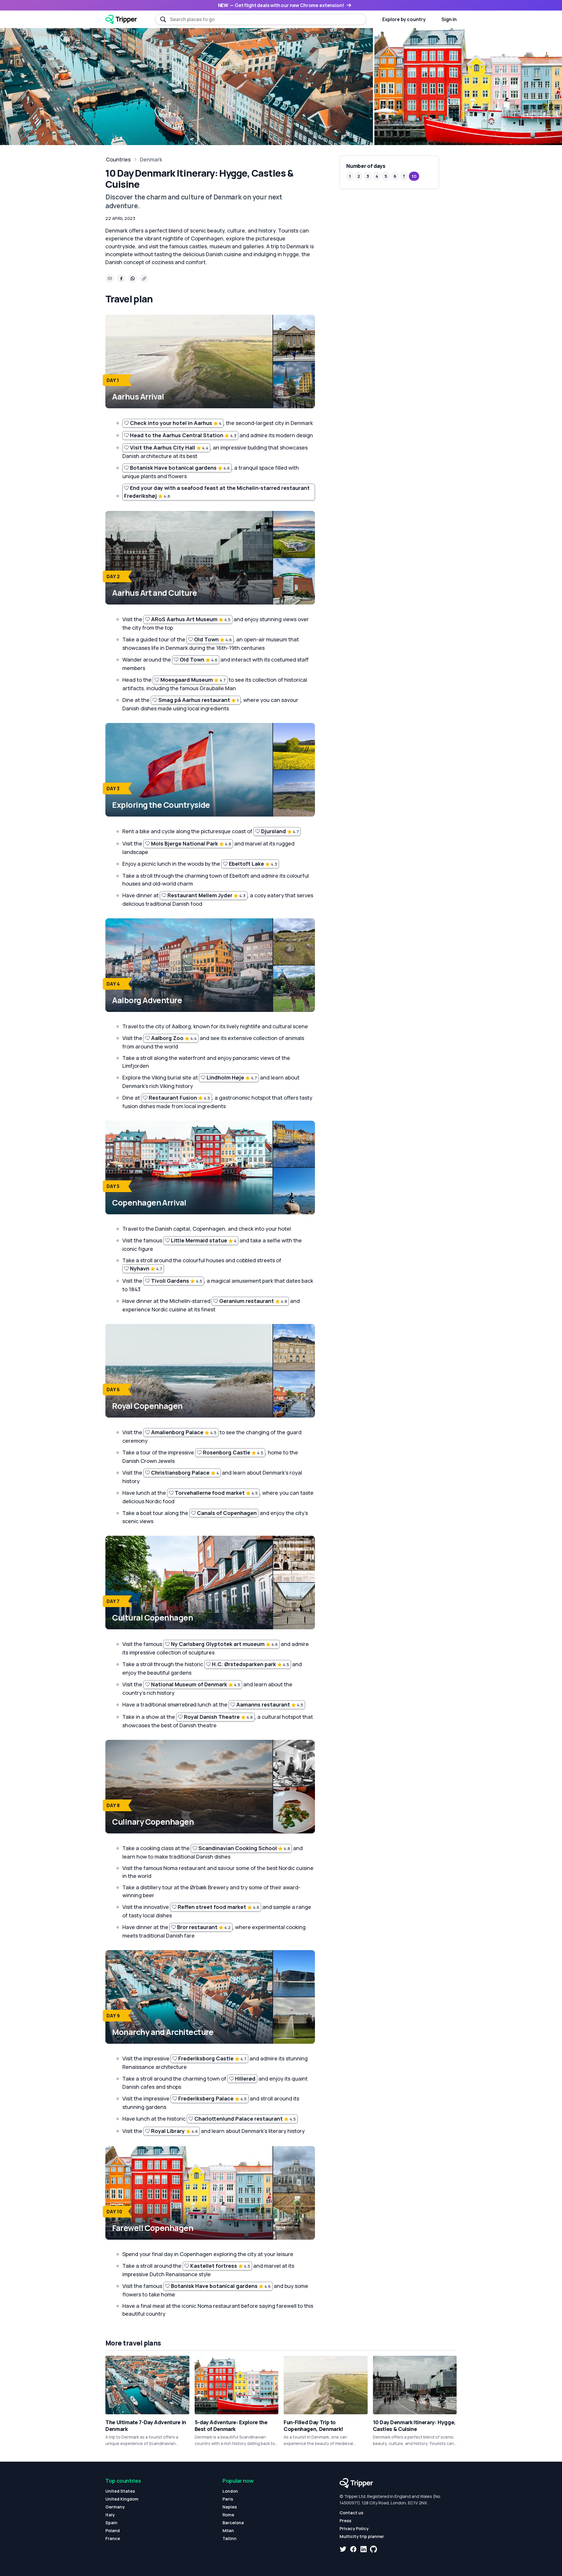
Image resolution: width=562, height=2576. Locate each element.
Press (345, 2521)
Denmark (151, 159)
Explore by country (404, 19)
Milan (228, 2531)
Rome (228, 2515)
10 (414, 176)
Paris (228, 2499)
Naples (230, 2507)
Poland (113, 2531)
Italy (110, 2515)
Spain (111, 2523)
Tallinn (229, 2538)
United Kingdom (122, 2499)
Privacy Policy (354, 2528)
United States (120, 2491)
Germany (115, 2507)
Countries (118, 159)
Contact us (351, 2513)
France (113, 2538)
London (230, 2491)
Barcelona (233, 2523)
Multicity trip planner (362, 2536)
